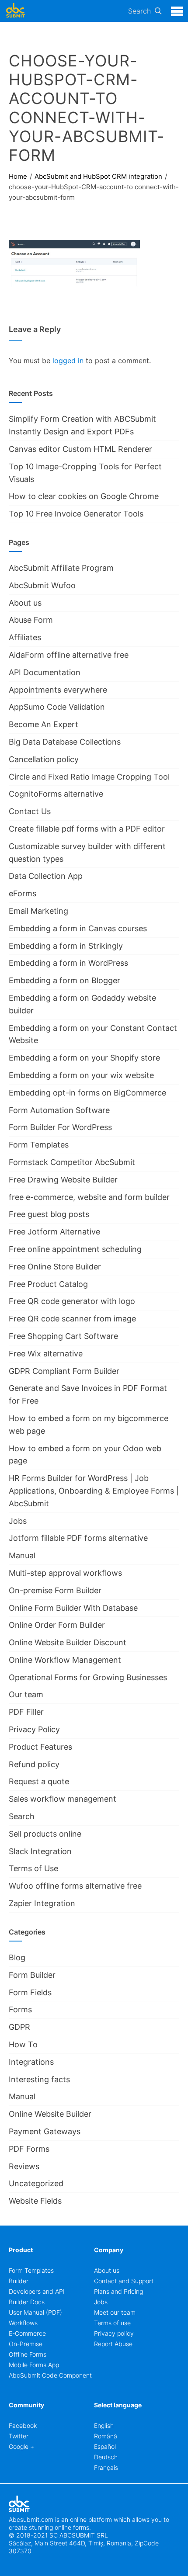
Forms (20, 2009)
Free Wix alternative (46, 1354)
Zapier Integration (42, 1903)
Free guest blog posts (49, 1214)
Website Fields (35, 2201)
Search (139, 11)
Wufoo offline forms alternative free (75, 1886)
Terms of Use (33, 1868)
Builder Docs (27, 2302)
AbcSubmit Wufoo (42, 585)
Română (106, 2436)
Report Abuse (113, 2344)
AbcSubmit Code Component (50, 2375)
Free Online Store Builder (55, 1267)
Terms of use (112, 2323)
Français (106, 2467)
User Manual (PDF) (35, 2312)
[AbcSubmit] (15, 11)
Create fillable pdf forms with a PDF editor (87, 829)
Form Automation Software (59, 1110)
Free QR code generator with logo (72, 1301)
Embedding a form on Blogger (64, 980)
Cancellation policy (44, 759)
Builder (19, 2281)
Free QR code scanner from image (72, 1319)
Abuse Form (31, 620)
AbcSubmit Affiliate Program (61, 568)
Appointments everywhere (58, 690)
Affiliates (25, 637)
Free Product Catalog (48, 1284)
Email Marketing (38, 911)
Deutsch (106, 2457)
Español (105, 2446)
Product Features (40, 1747)
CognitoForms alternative (56, 794)
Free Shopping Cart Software (63, 1336)
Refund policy (34, 1764)
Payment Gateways (45, 2131)
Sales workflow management (63, 1799)
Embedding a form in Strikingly (66, 946)
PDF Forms (29, 2149)
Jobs (18, 1521)
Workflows (23, 2323)
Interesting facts (39, 2079)
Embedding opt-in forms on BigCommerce (87, 1093)
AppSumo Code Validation (57, 707)
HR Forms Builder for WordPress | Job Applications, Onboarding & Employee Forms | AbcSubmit (94, 1491)
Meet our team (115, 2312)
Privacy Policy (34, 1729)
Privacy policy (114, 2333)
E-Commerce (27, 2333)
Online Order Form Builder (57, 1625)
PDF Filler (26, 1712)
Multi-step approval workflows (65, 1573)
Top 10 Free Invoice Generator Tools (76, 514)
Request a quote (39, 1781)
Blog (17, 1957)
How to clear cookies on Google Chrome (84, 496)
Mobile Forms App (34, 2365)
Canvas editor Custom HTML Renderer (80, 449)
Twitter (19, 2436)
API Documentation (45, 672)
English (104, 2425)
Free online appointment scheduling (75, 1249)
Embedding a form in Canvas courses (78, 928)
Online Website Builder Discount (68, 1642)
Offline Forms (28, 2354)
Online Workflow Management (65, 1660)
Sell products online (45, 1834)
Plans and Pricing (118, 2291)
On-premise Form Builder (55, 1590)
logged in (68, 361)
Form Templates (39, 1145)
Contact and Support (124, 2281)
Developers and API (37, 2291)
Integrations (31, 2062)
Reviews (24, 2166)
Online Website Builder (50, 2114)
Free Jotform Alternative (54, 1232)
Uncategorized (36, 2183)
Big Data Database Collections (65, 742)
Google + (21, 2446)
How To (23, 2044)
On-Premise (26, 2344)
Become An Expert (44, 724)
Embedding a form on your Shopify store (84, 1058)
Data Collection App (46, 876)
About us (25, 603)
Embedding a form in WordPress (68, 963)
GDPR (19, 2027)
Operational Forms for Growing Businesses (88, 1677)
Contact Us (30, 811)
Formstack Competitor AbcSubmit (72, 1162)
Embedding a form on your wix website (81, 1075)
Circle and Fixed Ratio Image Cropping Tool (89, 777)
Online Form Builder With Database (73, 1608)
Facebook (23, 2425)
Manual (22, 1555)
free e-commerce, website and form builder (89, 1197)
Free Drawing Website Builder (63, 1180)
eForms (23, 893)
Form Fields (30, 1992)
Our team (26, 1694)
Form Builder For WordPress (60, 1127)
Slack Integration (40, 1851)
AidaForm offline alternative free (69, 655)
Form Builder (32, 1975)
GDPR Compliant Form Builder (64, 1371)
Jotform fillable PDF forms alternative (78, 1538)
